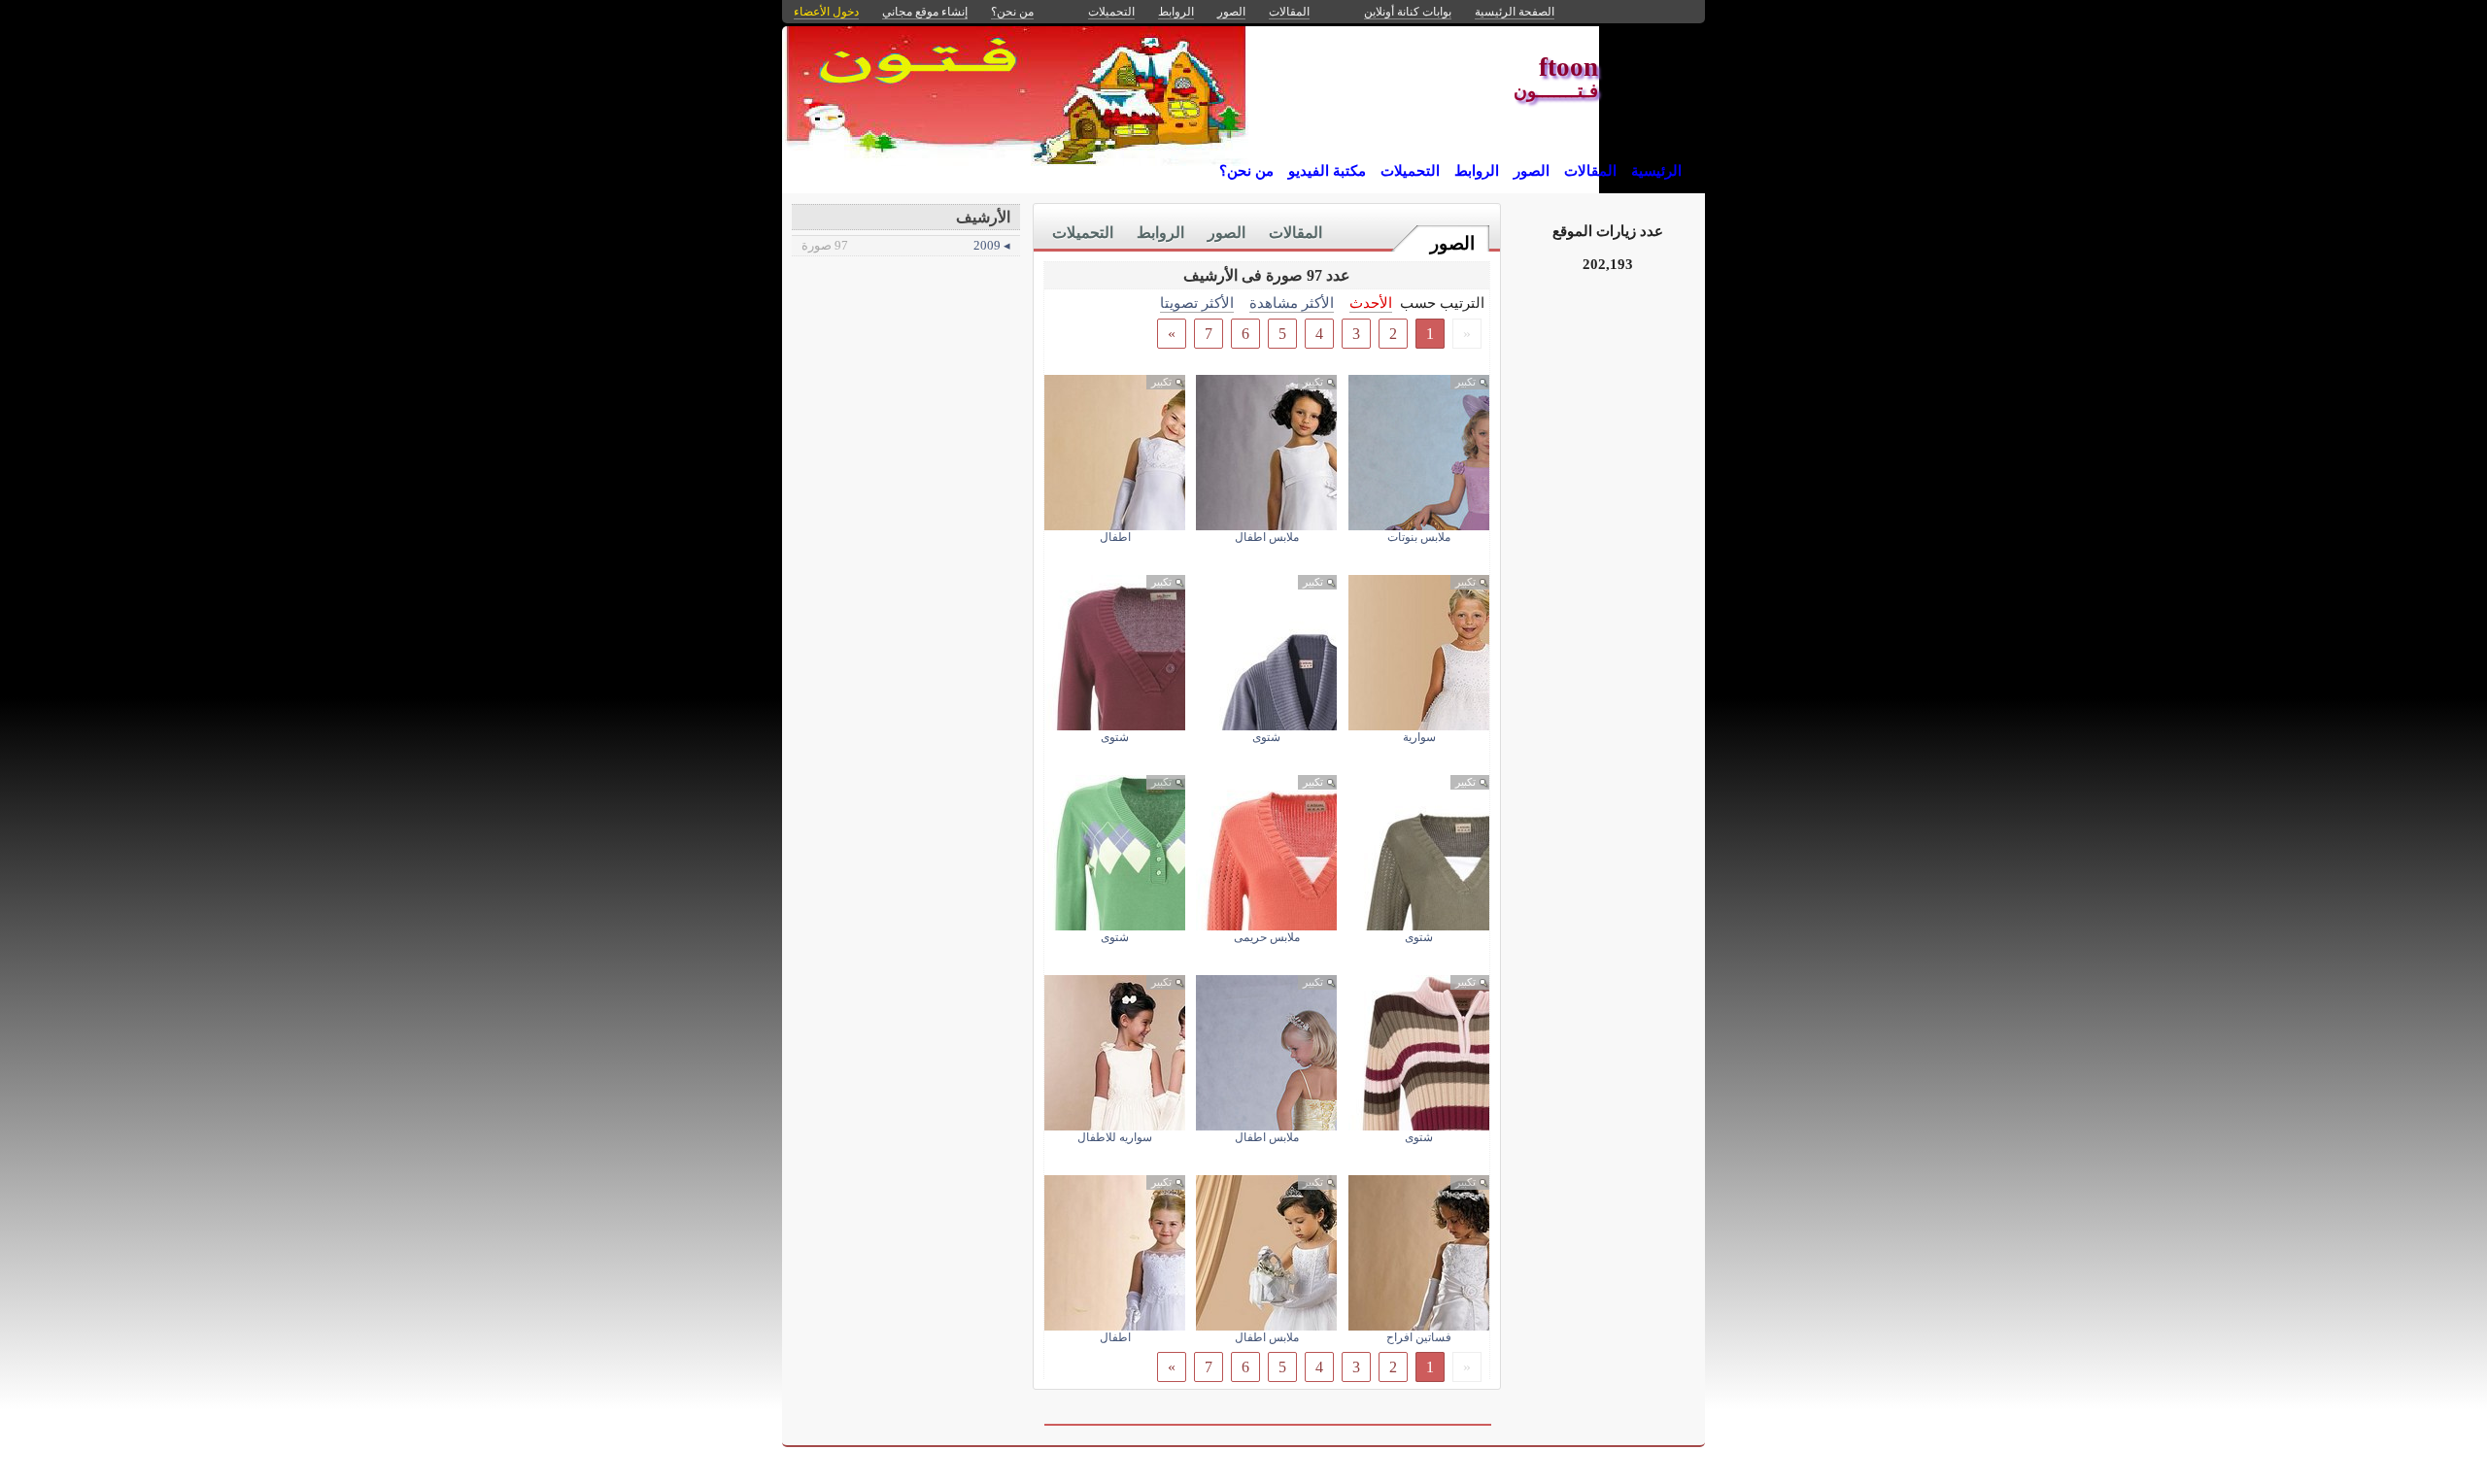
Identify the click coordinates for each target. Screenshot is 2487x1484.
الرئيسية (1656, 171)
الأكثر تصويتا (1197, 303)
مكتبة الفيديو (1327, 171)
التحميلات (1410, 171)
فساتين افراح (1419, 1337)
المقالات (1590, 171)
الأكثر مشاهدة (1292, 303)
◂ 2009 (906, 245)
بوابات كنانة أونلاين (1408, 12)
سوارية (1419, 737)
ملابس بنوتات (1419, 537)
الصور (1532, 171)
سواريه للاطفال (1115, 1137)
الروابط (1477, 171)
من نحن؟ (1246, 171)
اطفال (1115, 537)
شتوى (1266, 737)
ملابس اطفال (1267, 537)
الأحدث (1371, 303)
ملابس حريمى (1267, 937)
